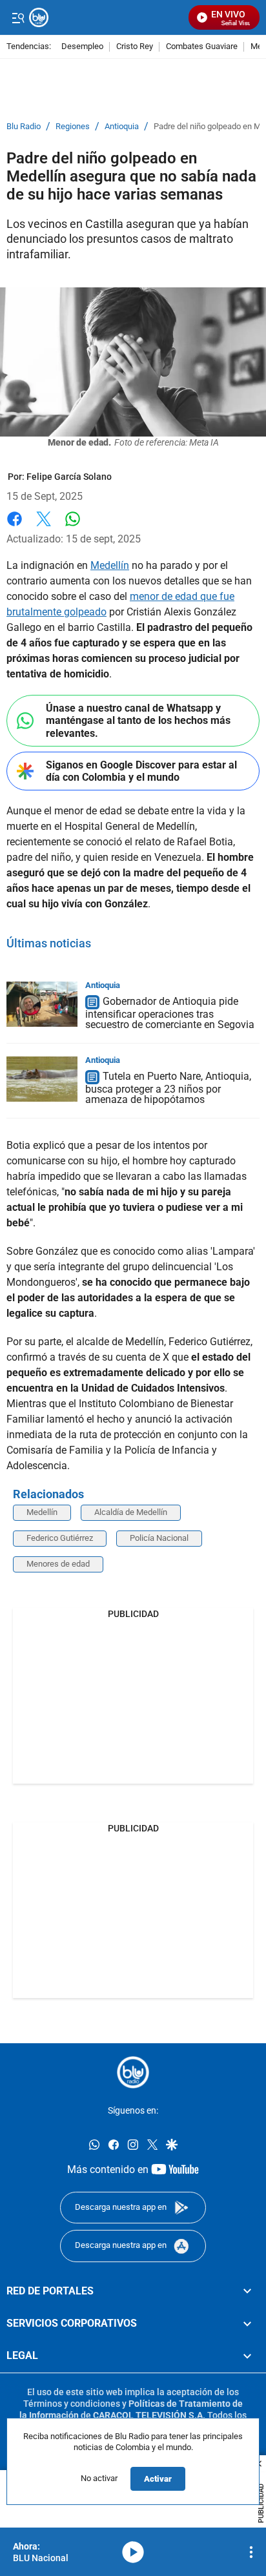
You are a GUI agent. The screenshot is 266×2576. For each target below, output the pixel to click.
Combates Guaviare (202, 47)
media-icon (133, 2552)
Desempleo (82, 47)
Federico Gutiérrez (60, 1538)
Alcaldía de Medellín (131, 1512)
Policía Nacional (159, 1538)
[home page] (133, 2072)
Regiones (73, 127)
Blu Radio (24, 127)
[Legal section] (247, 2356)
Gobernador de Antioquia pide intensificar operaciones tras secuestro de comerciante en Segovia (170, 1014)
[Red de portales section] (247, 2291)
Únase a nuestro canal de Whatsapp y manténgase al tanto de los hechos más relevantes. (138, 720)
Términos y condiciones (72, 2404)
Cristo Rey (135, 47)
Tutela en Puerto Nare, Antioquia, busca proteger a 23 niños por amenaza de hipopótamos (168, 1088)
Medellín (110, 565)
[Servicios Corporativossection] (247, 2324)
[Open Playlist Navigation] (251, 2552)
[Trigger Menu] (18, 17)
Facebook (15, 527)
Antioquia (122, 127)
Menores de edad (58, 1564)
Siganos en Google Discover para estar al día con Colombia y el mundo (141, 771)
